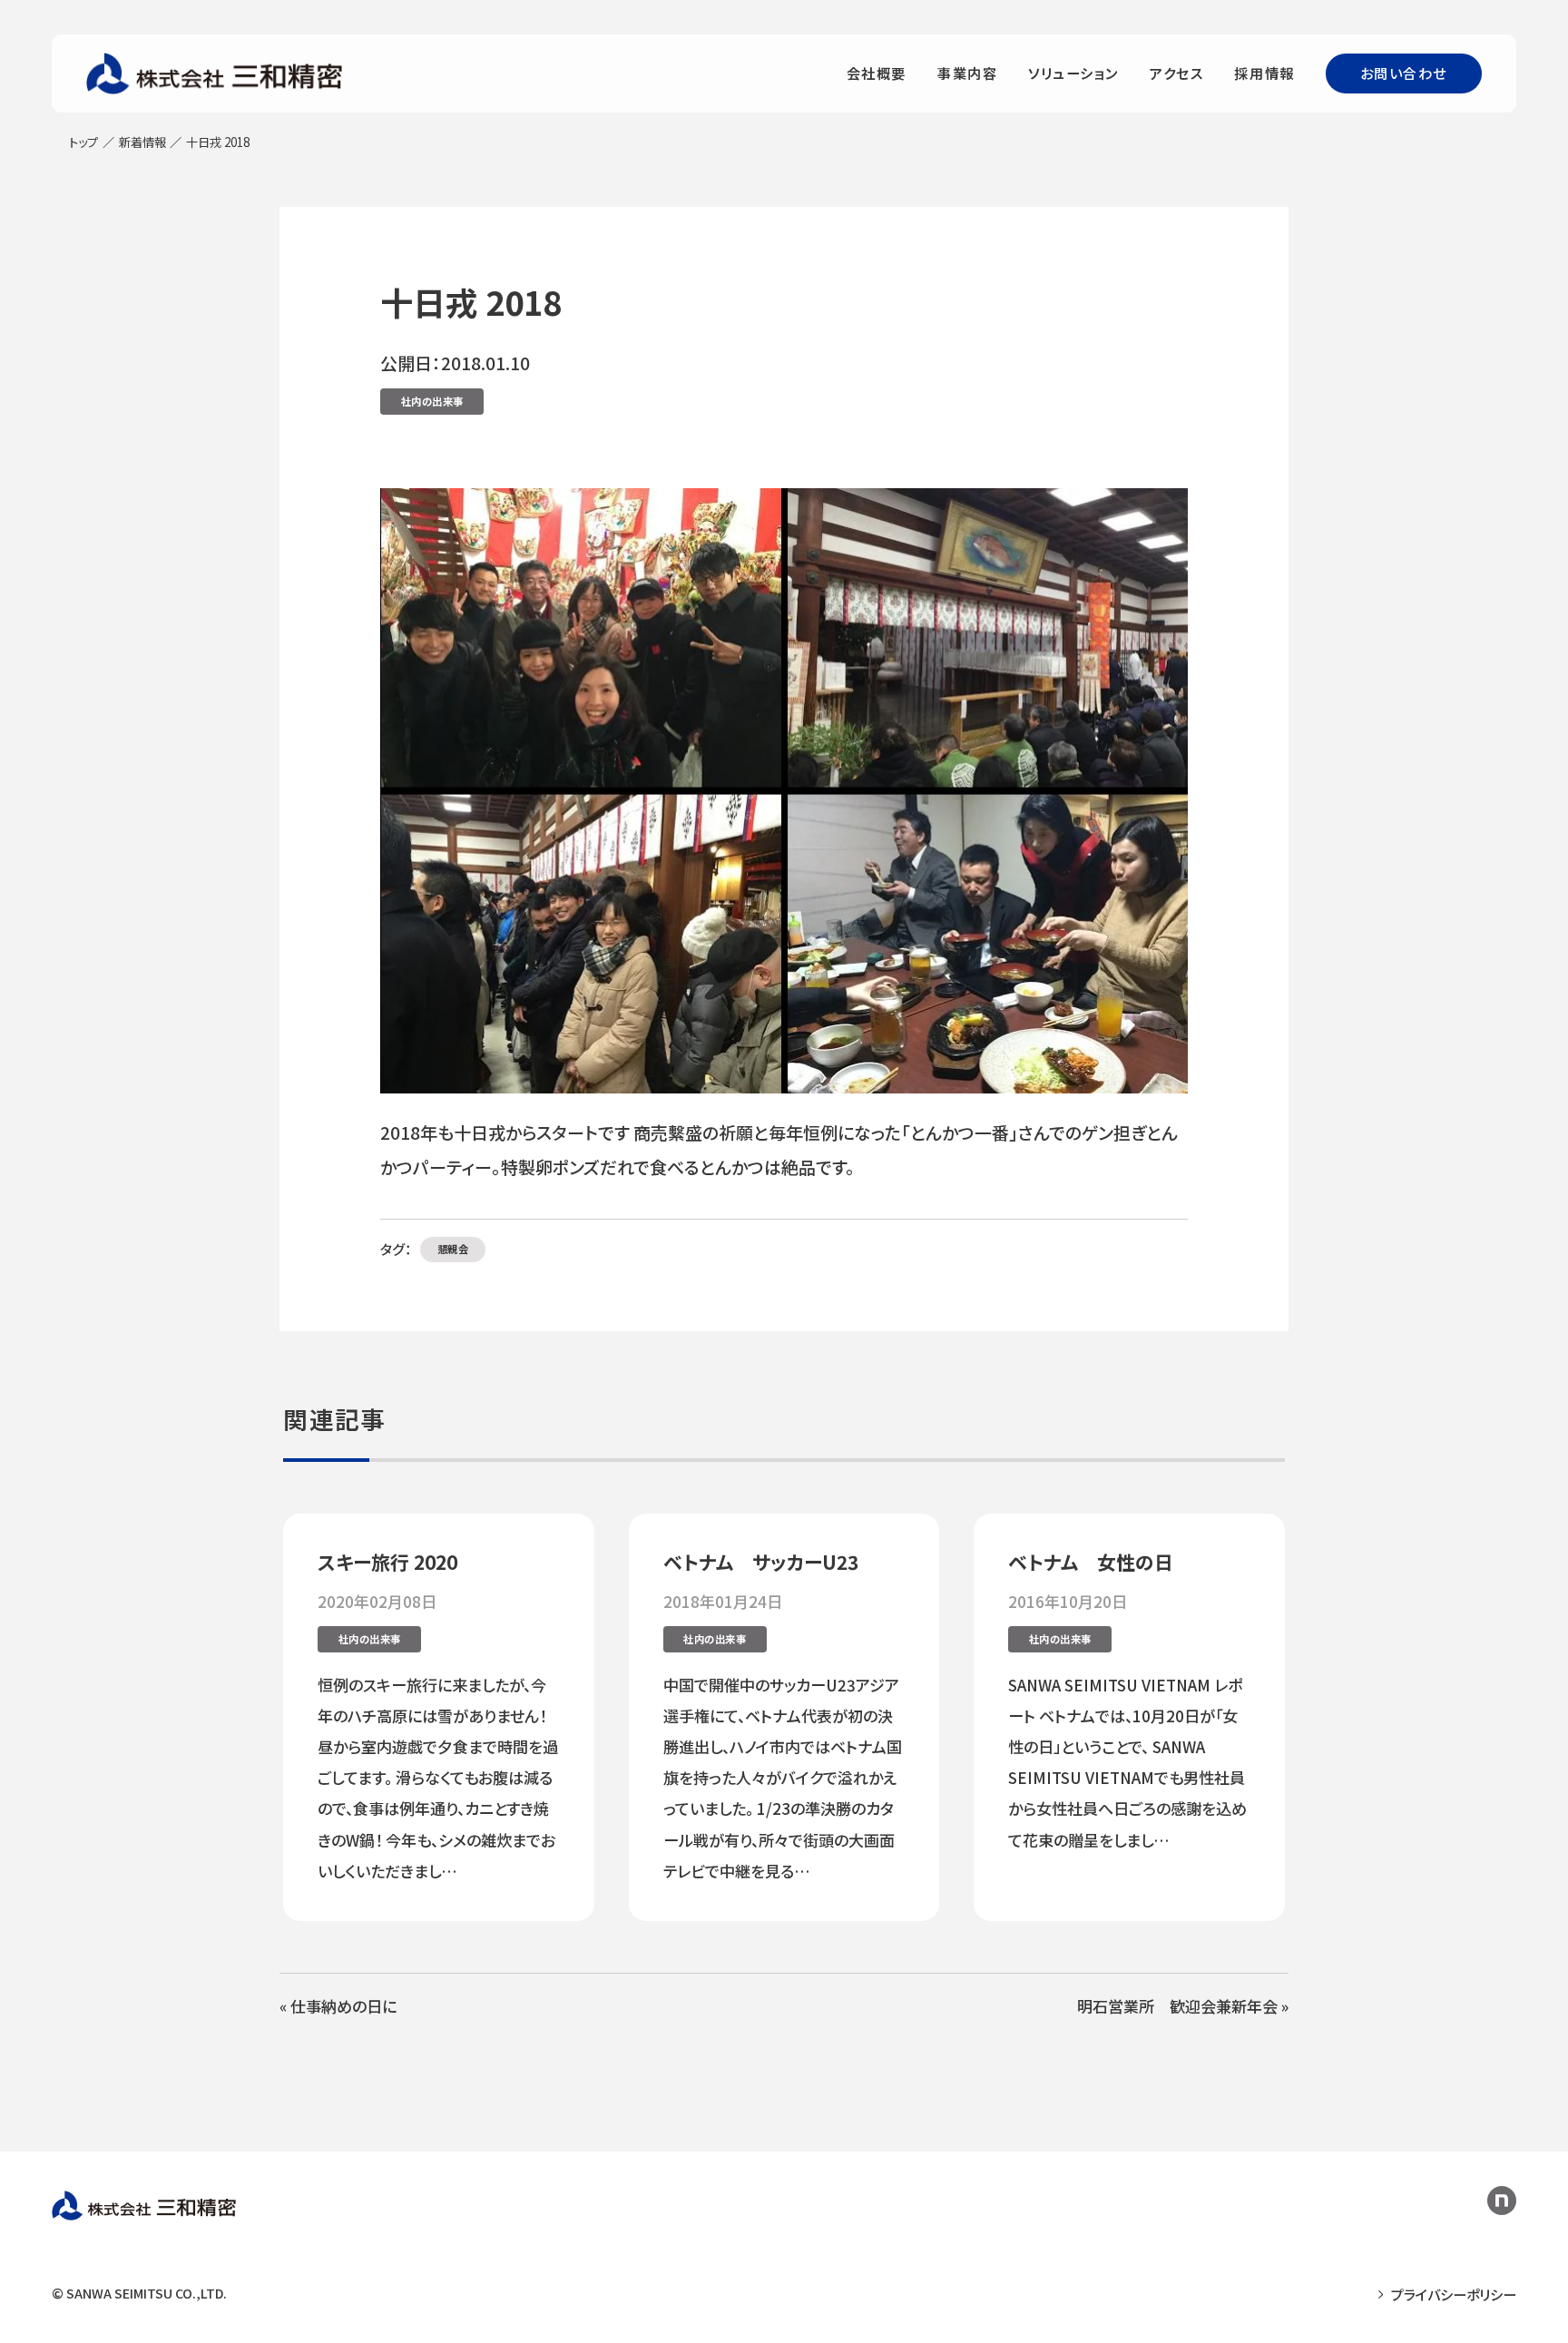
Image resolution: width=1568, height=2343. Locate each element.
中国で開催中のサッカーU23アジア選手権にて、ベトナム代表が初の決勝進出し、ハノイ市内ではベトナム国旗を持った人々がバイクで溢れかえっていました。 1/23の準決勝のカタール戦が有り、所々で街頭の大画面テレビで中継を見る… (783, 1778)
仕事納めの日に (343, 2006)
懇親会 (453, 1249)
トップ (83, 142)
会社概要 (877, 73)
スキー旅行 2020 (387, 1562)
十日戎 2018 (471, 301)
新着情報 (142, 142)
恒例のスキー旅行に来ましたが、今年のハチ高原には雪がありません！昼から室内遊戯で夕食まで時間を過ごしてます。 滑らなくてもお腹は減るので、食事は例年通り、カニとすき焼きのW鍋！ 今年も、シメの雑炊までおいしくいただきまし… (438, 1778)
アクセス (1176, 73)
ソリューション (1073, 73)
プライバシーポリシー (1454, 2294)
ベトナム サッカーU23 (761, 1562)
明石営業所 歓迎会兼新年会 (1177, 2006)
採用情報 (1264, 73)
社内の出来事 (432, 401)
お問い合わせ (1404, 73)
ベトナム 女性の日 (1091, 1562)
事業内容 (967, 73)
